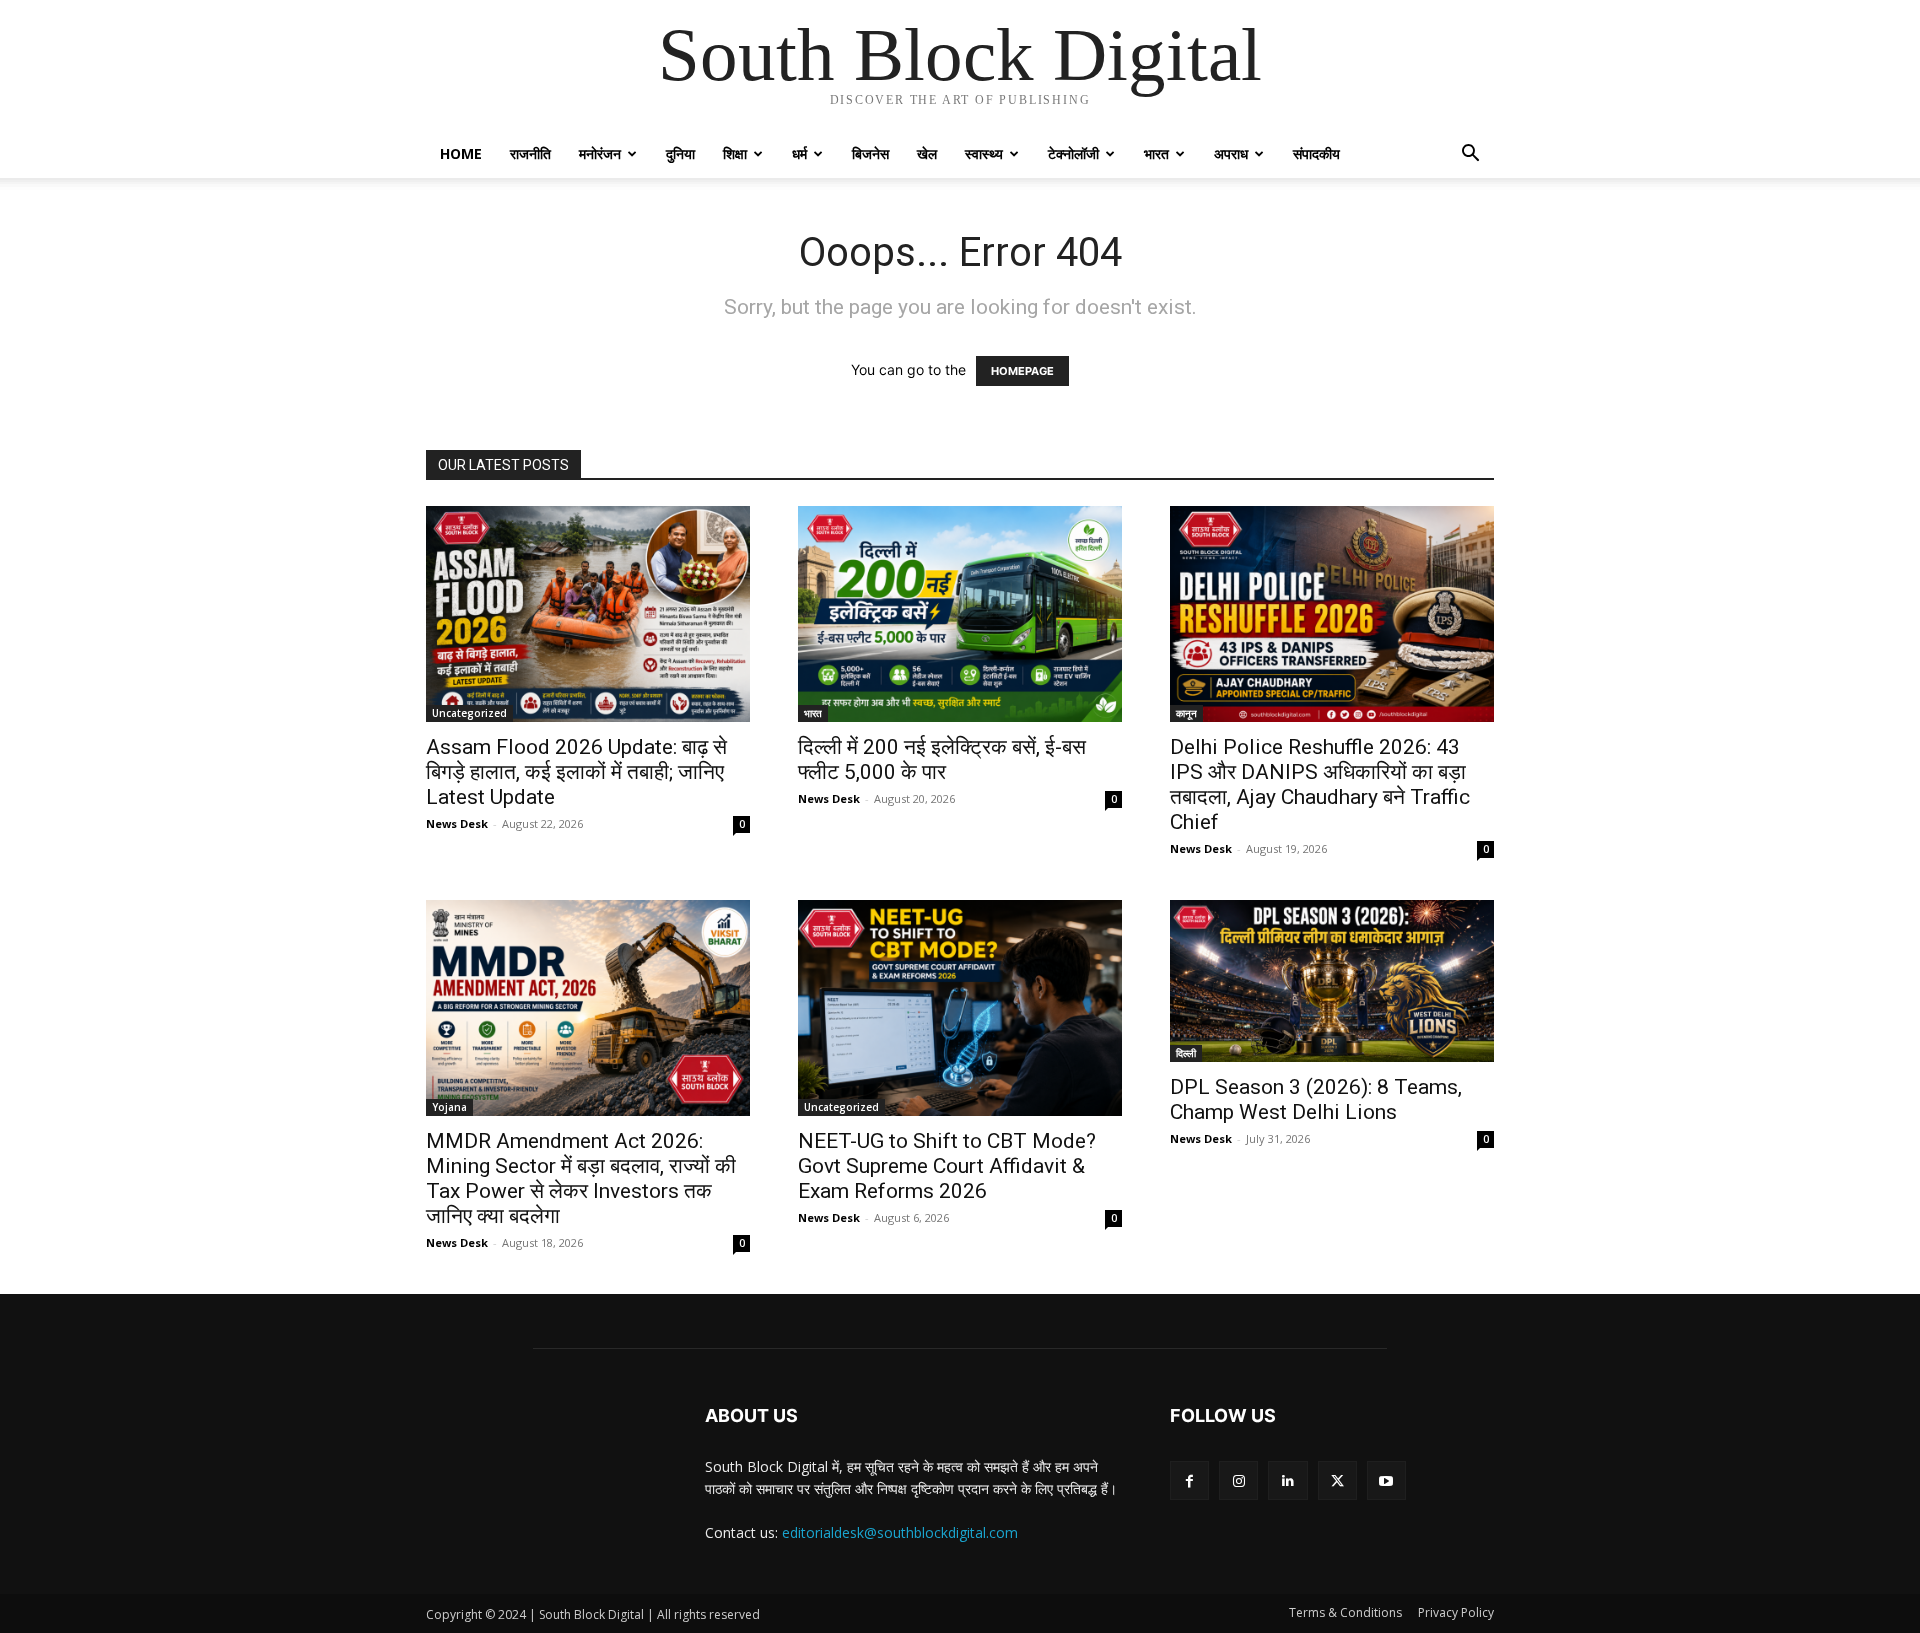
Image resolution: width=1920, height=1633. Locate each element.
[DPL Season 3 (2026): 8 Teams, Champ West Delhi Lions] (1332, 981)
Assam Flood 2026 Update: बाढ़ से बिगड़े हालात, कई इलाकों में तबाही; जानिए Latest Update (576, 772)
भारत (1156, 153)
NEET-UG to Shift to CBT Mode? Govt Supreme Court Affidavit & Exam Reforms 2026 (947, 1166)
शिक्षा (735, 153)
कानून (1186, 713)
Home (461, 153)
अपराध (1231, 153)
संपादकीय (1316, 153)
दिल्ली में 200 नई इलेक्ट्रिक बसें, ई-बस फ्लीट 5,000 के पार (942, 759)
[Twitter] (1337, 1480)
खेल (927, 153)
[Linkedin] (1287, 1480)
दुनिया (680, 153)
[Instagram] (1238, 1480)
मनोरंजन (600, 153)
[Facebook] (1189, 1480)
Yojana (449, 1107)
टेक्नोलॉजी (1073, 153)
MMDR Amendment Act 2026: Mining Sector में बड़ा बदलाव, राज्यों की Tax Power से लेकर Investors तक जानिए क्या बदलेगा (581, 1178)
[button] (1470, 155)
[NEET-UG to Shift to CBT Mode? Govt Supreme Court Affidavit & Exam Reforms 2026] (960, 1008)
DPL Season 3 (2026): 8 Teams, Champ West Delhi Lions (1316, 1099)
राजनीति (530, 153)
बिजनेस (870, 153)
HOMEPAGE (1022, 371)
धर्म (799, 153)
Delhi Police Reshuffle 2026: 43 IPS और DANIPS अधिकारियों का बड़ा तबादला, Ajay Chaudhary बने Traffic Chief (1320, 784)
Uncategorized (469, 713)
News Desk (457, 823)
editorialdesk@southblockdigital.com (900, 1532)
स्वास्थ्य (984, 153)
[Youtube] (1386, 1480)
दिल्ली (1186, 1053)
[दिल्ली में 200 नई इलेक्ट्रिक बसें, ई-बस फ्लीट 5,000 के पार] (960, 614)
